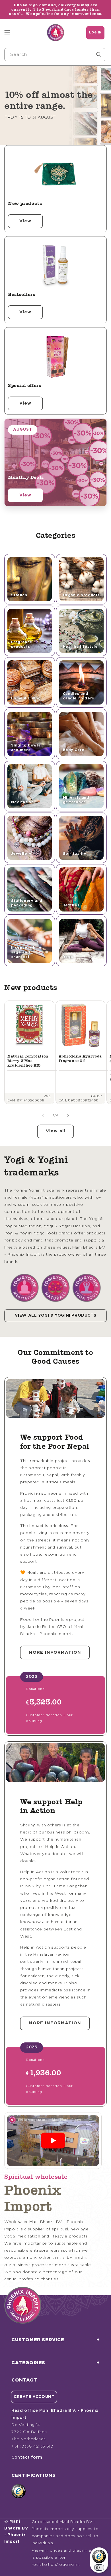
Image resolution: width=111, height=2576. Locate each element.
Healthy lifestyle (80, 647)
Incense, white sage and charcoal (26, 952)
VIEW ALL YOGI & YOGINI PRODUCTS (56, 1316)
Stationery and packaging (27, 903)
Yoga (68, 957)
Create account (34, 2397)
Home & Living (26, 698)
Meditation (22, 802)
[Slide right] (68, 1116)
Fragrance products (22, 645)
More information (55, 1652)
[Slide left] (43, 1116)
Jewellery (21, 854)
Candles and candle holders (79, 696)
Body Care (74, 750)
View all (55, 1131)
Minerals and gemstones (76, 800)
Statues (19, 595)
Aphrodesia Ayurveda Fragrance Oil (80, 1058)
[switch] (99, 2567)
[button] (7, 33)
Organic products (81, 595)
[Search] (99, 54)
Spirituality (75, 854)
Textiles (71, 905)
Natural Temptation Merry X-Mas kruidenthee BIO (28, 1061)
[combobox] (55, 55)
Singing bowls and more (26, 748)
